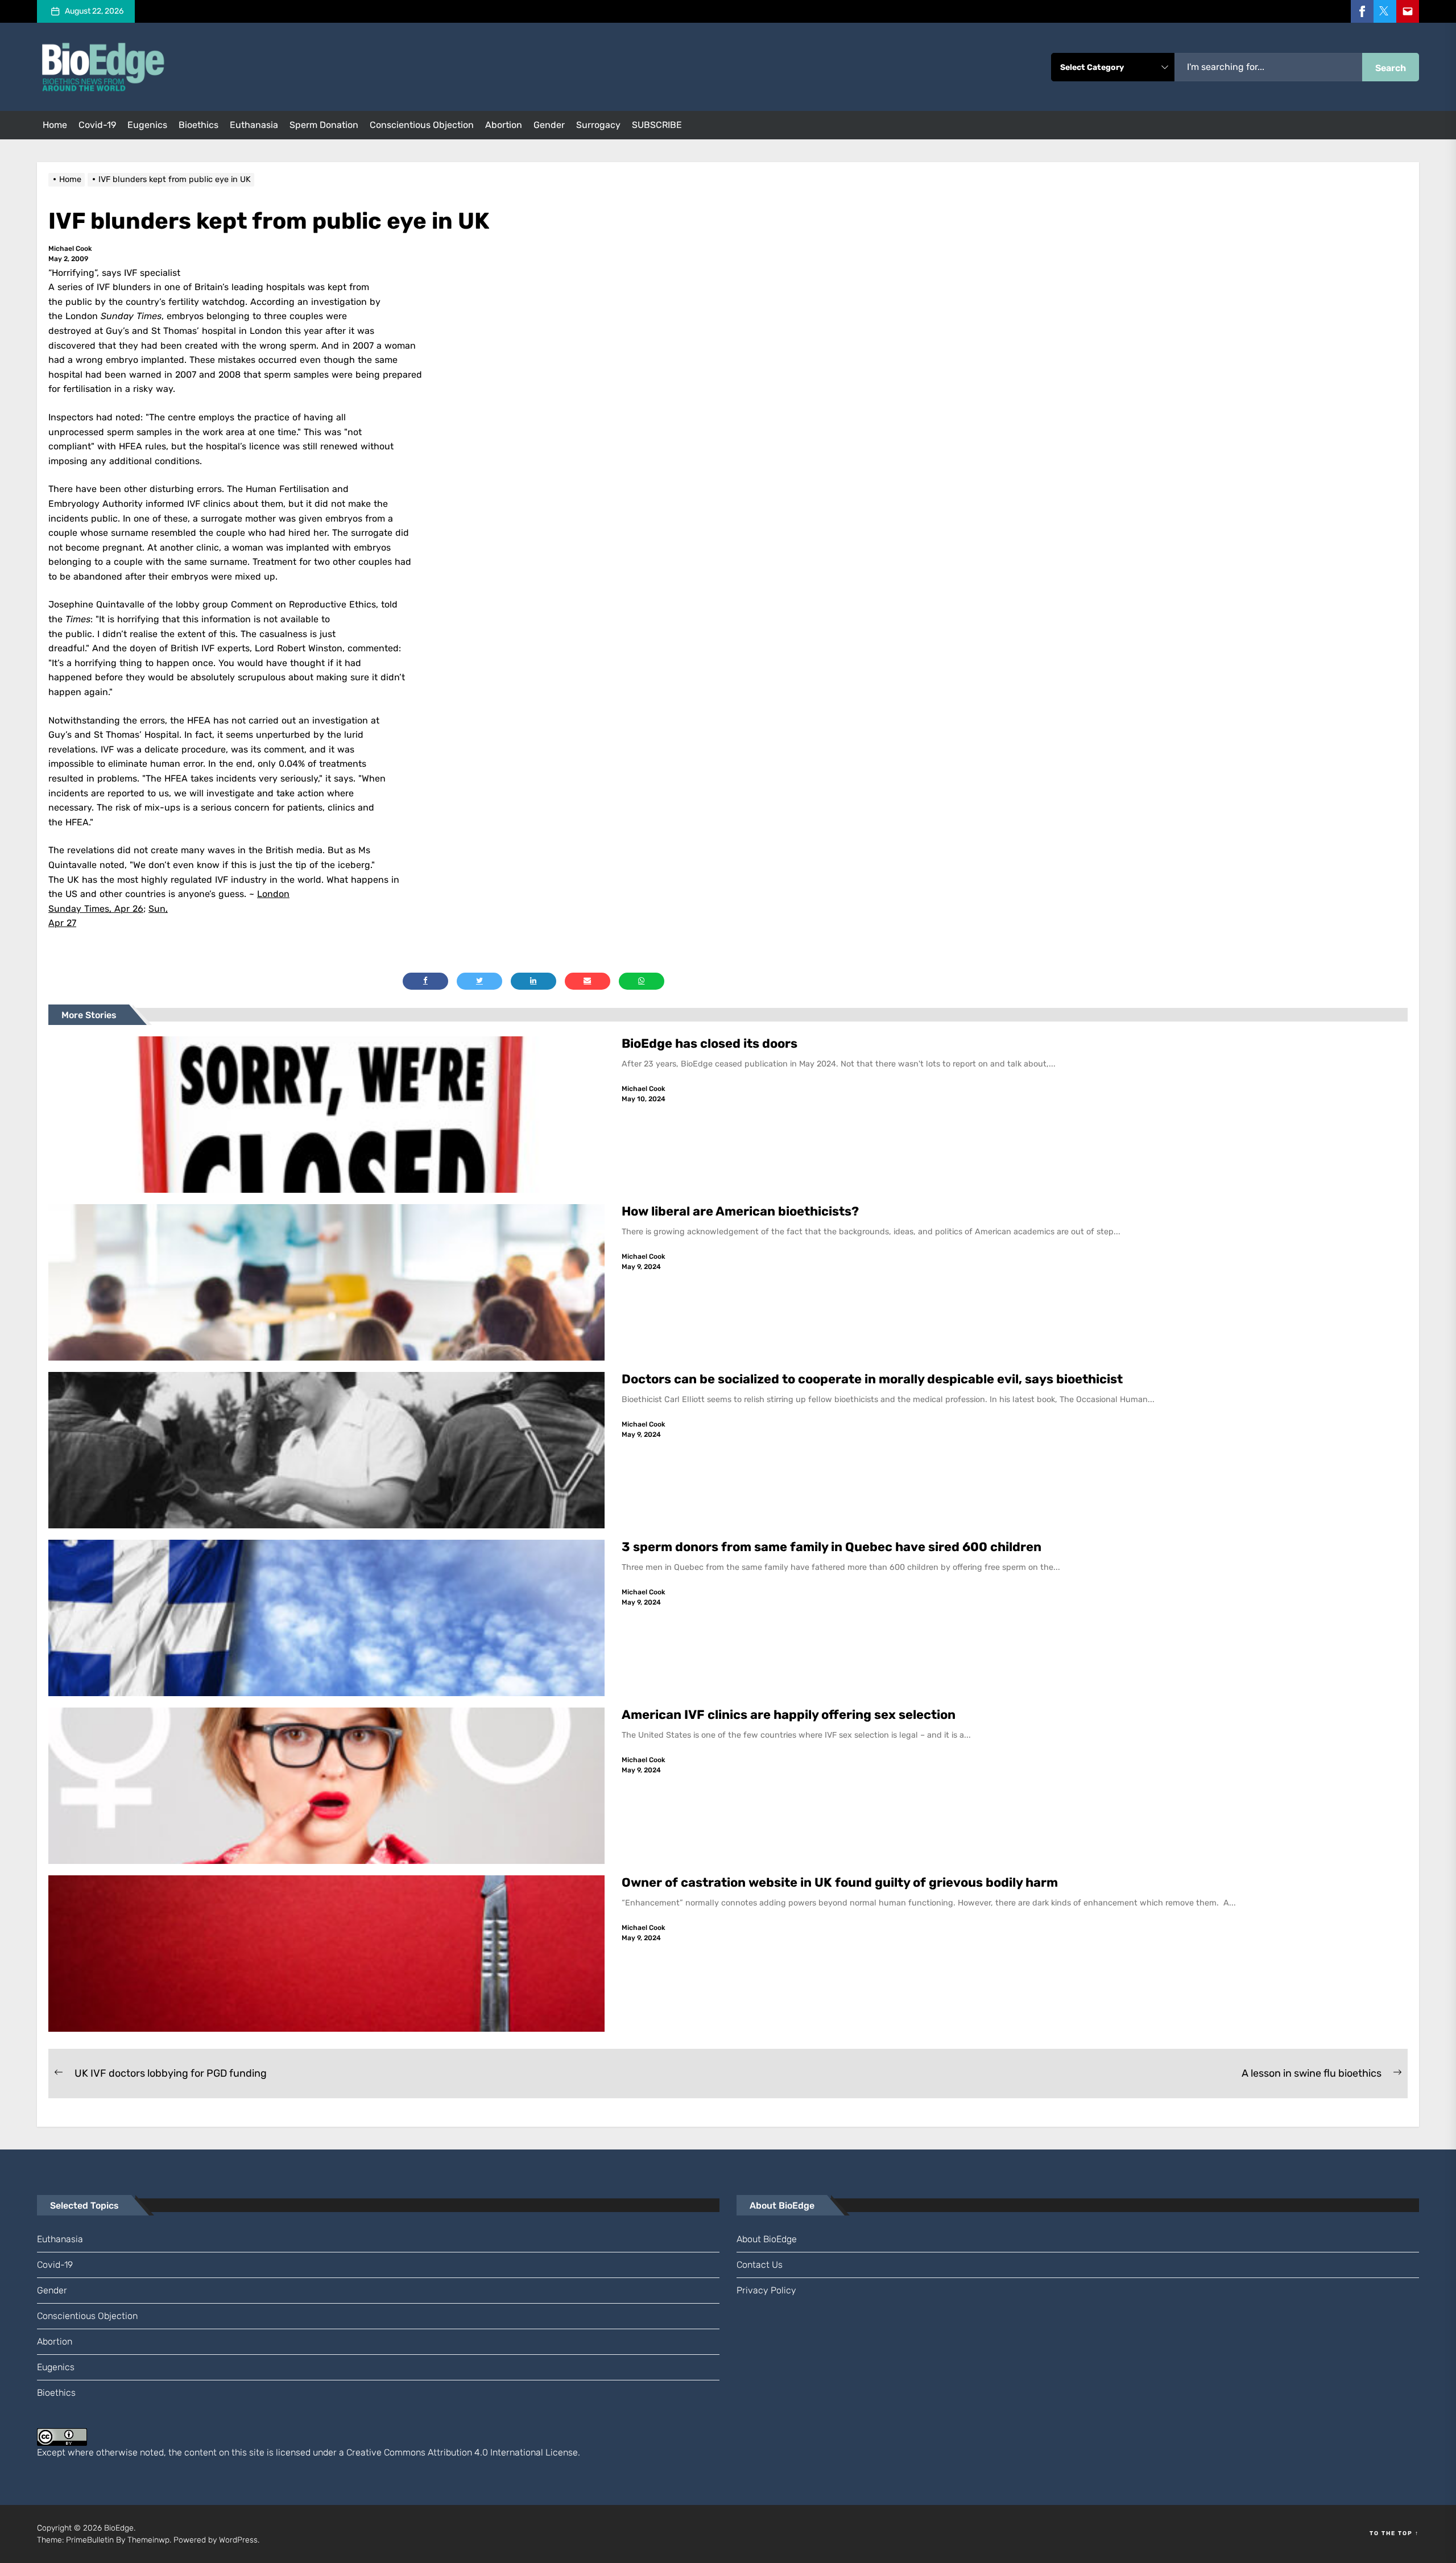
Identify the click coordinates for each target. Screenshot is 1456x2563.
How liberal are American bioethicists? (740, 1211)
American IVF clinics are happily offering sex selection (789, 1715)
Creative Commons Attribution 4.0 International (445, 2452)
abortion (504, 125)
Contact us (760, 2265)
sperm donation (324, 125)
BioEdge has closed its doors (710, 1043)
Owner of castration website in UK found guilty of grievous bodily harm (841, 1882)
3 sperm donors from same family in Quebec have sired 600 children (833, 1547)
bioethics (198, 125)
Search (1391, 68)
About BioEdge (767, 2239)
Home (55, 125)
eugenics (147, 125)
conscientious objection (422, 125)
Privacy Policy (766, 2290)
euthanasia (254, 125)
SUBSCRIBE (657, 125)
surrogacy (598, 125)
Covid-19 (97, 125)
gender (549, 125)
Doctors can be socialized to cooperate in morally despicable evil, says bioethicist (874, 1379)
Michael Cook (70, 249)
